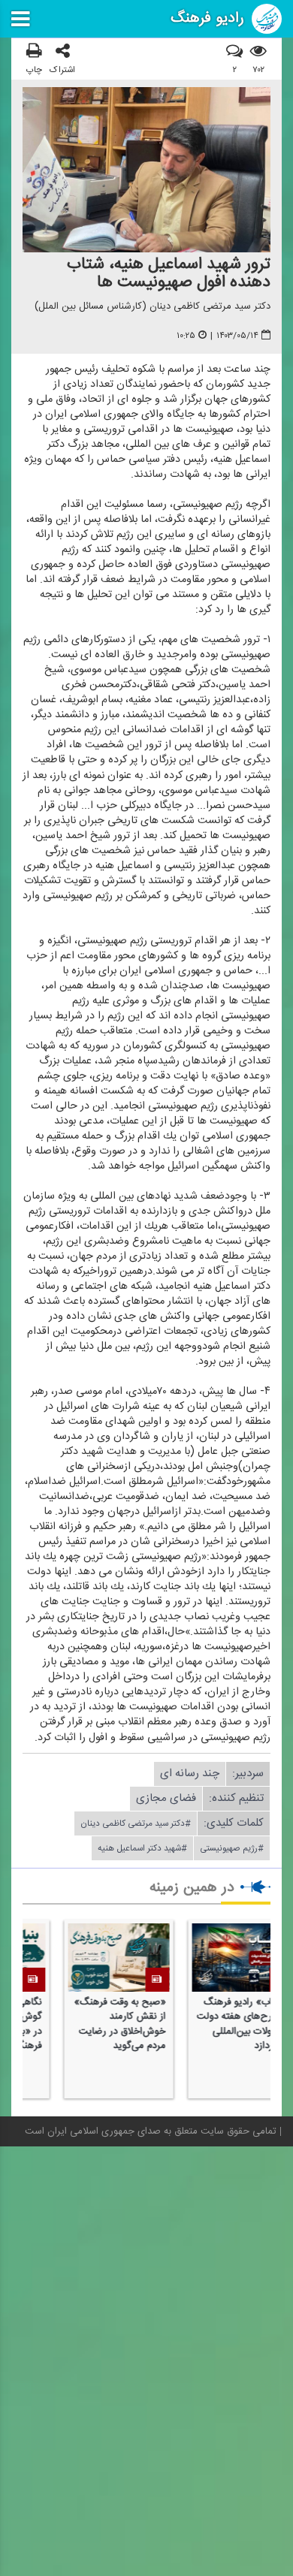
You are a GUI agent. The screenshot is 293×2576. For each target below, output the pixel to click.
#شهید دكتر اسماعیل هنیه (142, 1848)
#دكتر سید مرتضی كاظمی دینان (136, 1823)
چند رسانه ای (190, 1774)
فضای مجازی (166, 1798)
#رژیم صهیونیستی (232, 1848)
